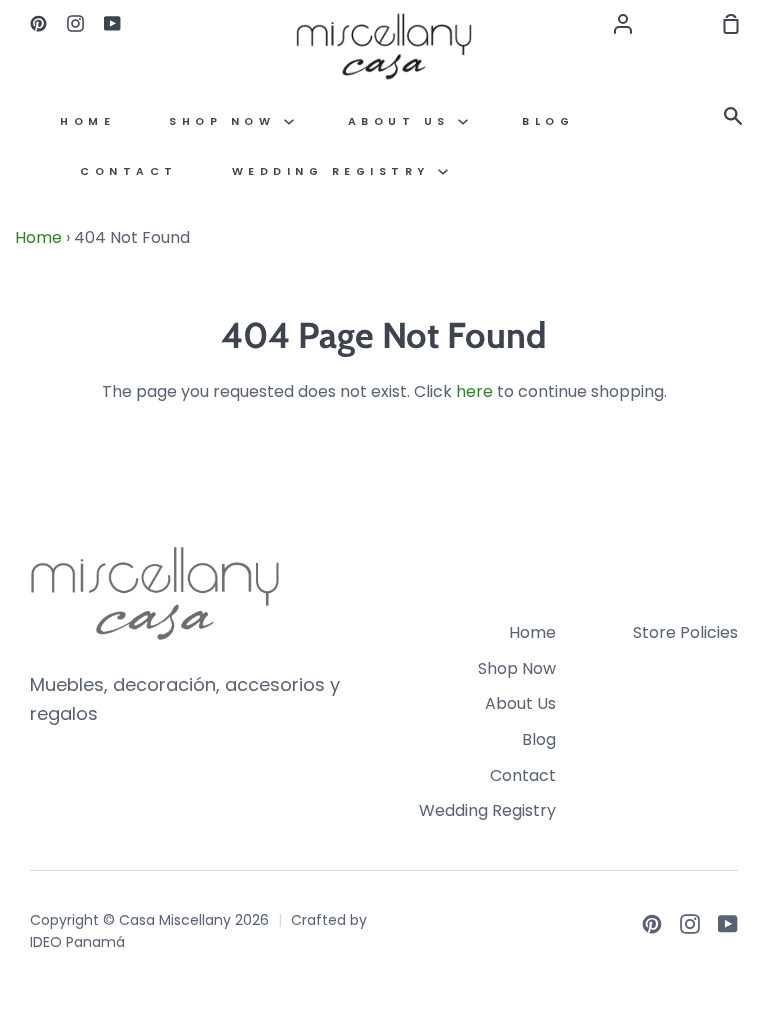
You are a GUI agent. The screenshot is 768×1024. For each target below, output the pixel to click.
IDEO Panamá (77, 942)
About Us (403, 121)
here (474, 391)
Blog (548, 121)
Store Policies (685, 632)
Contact (129, 171)
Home (87, 121)
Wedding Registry (335, 171)
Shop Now (226, 121)
